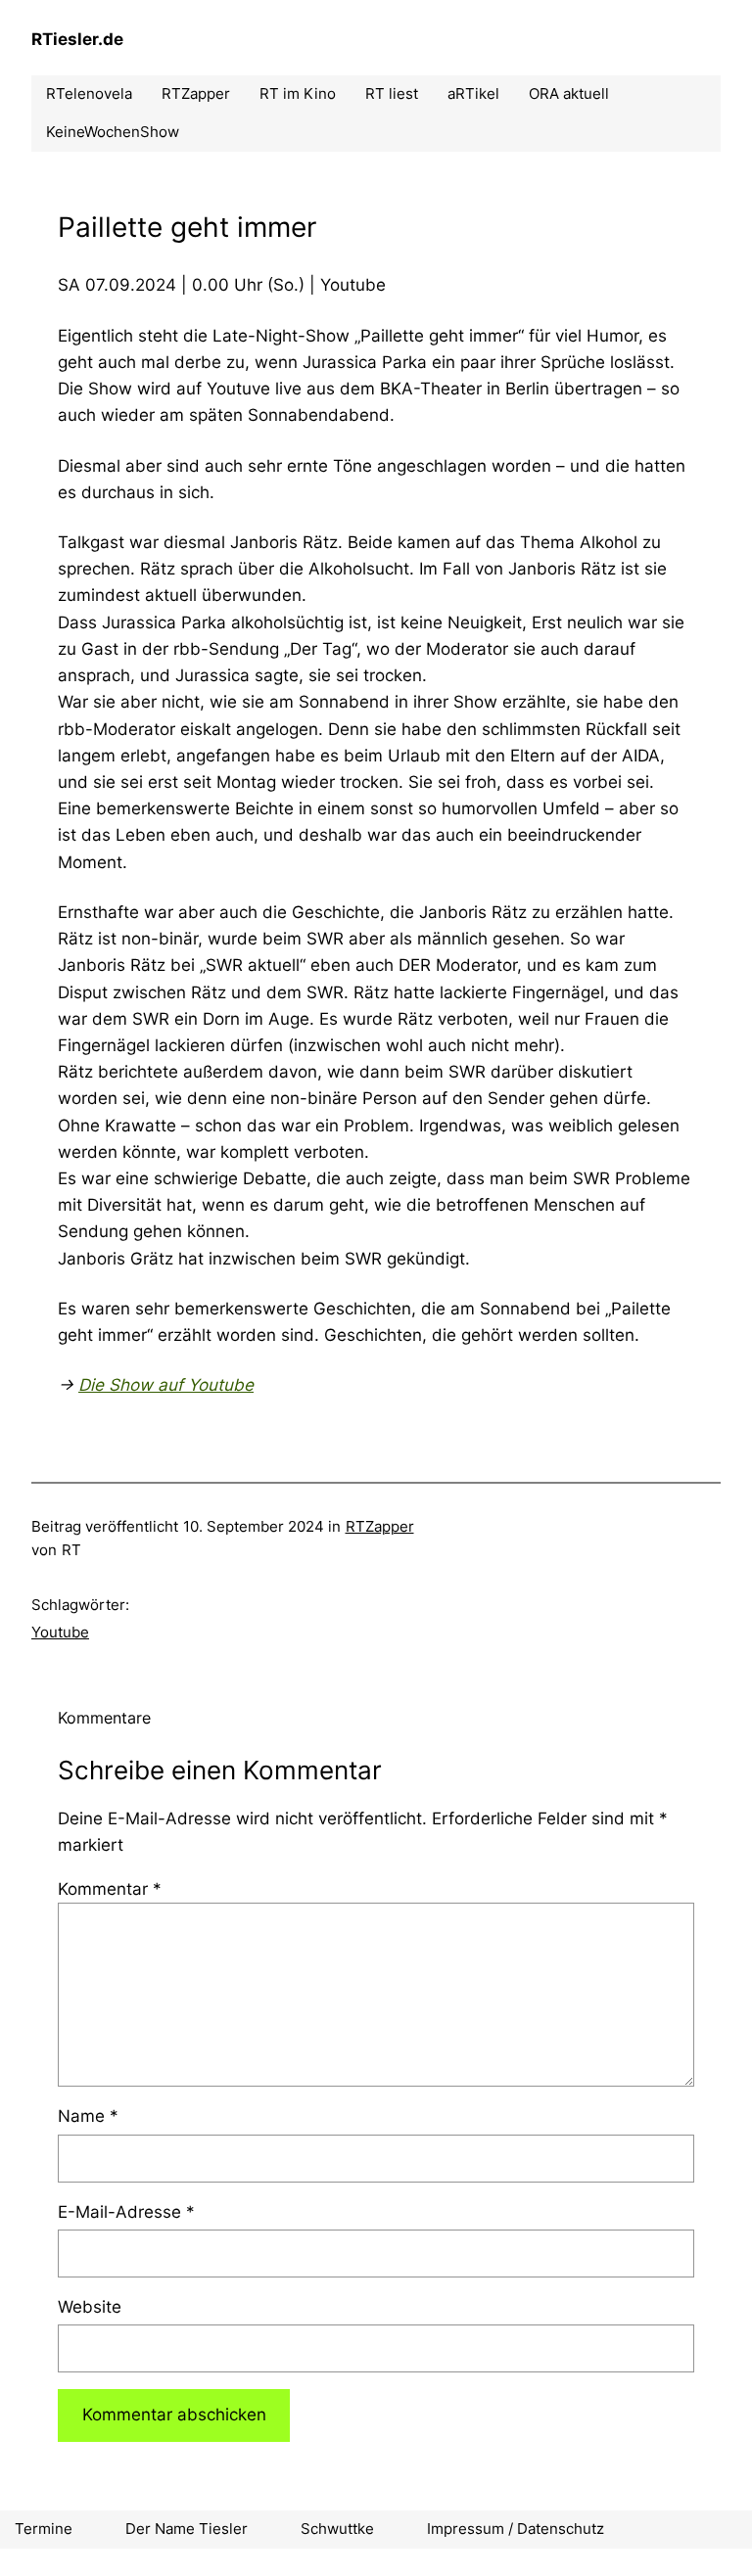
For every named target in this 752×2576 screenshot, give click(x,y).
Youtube (60, 1632)
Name (88, 2116)
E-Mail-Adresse (126, 2212)
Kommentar (110, 1889)
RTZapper (380, 1526)
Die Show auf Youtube (166, 1385)
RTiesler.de (77, 39)
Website (90, 2307)
